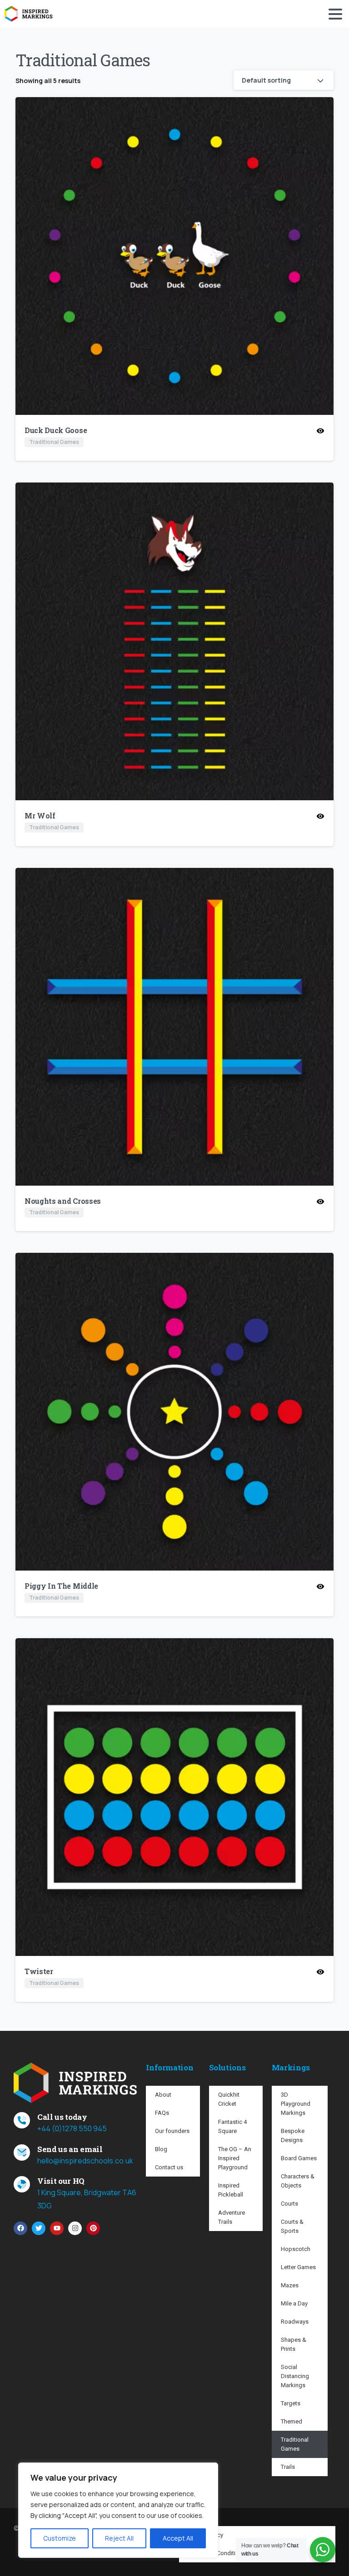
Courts (289, 2204)
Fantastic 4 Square (232, 2126)
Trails (288, 2467)
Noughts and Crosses (63, 1201)
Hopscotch (296, 2249)
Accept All (178, 2538)
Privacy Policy (206, 2535)
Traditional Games (295, 2444)
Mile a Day (294, 2303)
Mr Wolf (40, 815)
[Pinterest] (93, 2228)
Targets (291, 2403)
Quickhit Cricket (229, 2099)
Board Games (299, 2158)
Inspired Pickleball (231, 2190)
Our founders (172, 2131)
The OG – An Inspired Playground (235, 2158)
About (163, 2095)
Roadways (295, 2322)
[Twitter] (39, 2228)
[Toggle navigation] (335, 14)
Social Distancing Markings (295, 2376)
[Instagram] (75, 2228)
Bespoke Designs (293, 2135)
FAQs (162, 2113)
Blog (161, 2149)
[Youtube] (57, 2228)
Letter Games (298, 2267)
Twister (39, 1971)
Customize (60, 2538)
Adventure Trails (232, 2217)
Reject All (119, 2538)
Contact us (169, 2167)
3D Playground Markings (296, 2104)
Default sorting (266, 80)
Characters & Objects (298, 2181)
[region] (118, 2510)
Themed (292, 2421)
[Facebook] (20, 2228)
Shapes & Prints (294, 2344)
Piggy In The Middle (61, 1586)
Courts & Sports (292, 2226)
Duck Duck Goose (56, 430)
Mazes (290, 2285)
